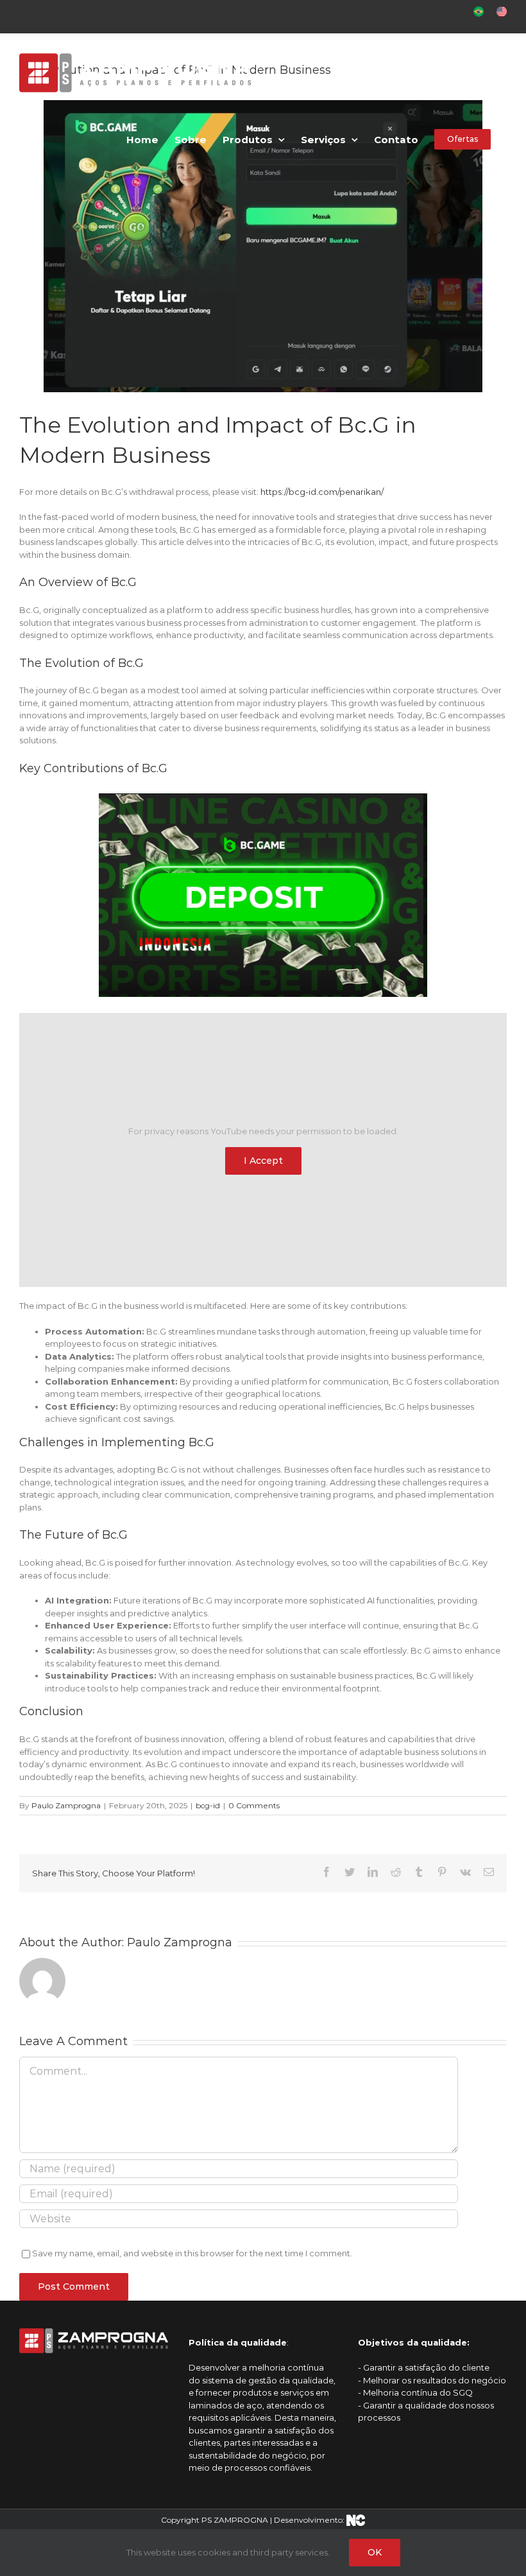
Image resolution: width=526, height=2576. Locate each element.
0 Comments (254, 1805)
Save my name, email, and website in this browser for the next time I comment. (192, 2253)
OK (375, 2552)
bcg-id (208, 1805)
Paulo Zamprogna (66, 1805)
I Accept (263, 1161)
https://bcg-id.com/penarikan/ (322, 492)
